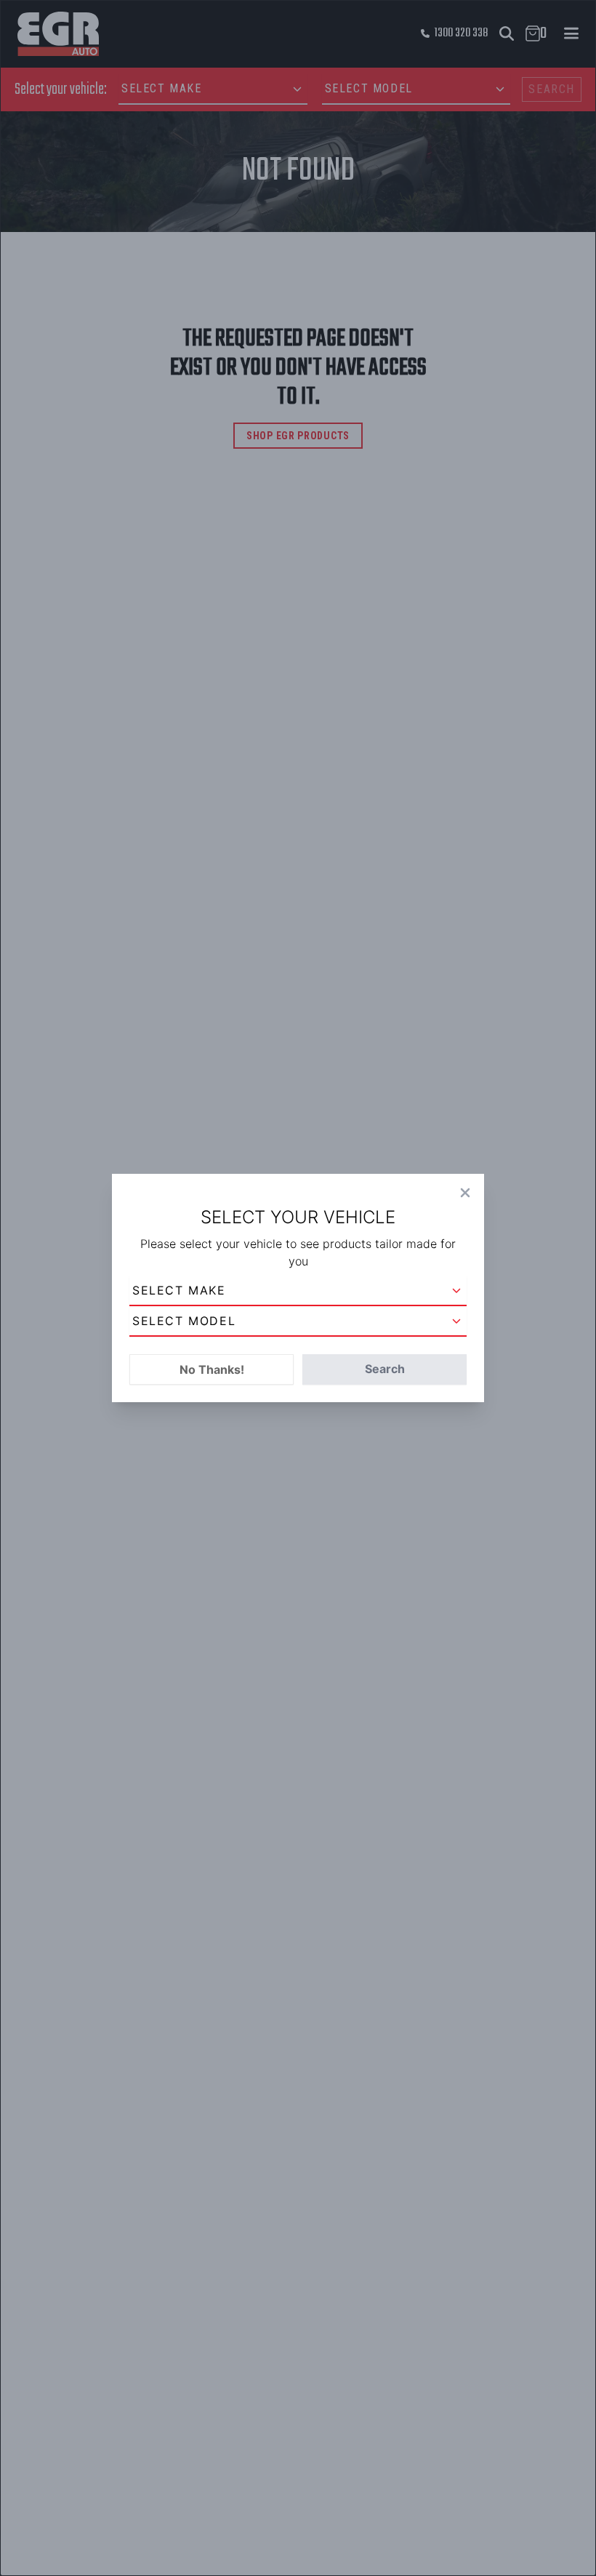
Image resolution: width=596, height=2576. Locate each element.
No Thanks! (212, 1369)
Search (385, 1369)
